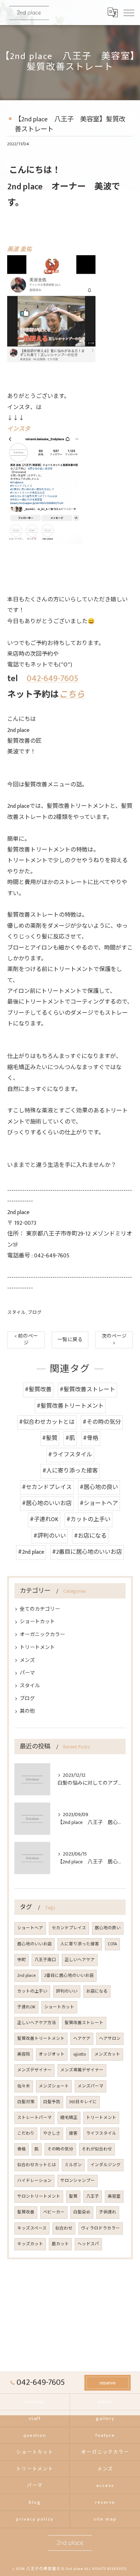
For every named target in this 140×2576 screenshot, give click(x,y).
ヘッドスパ (88, 2244)
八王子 (93, 2196)
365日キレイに (83, 2102)
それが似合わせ (97, 2149)
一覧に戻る (70, 1340)
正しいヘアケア (80, 1960)
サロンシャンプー (78, 2181)
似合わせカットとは (37, 2165)
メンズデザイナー (34, 2070)
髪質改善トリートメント (41, 2039)
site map (105, 2519)
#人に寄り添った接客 (70, 1471)
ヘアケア (82, 2039)
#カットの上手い (88, 1520)
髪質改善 (26, 2212)
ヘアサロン (110, 2039)
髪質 (73, 2196)
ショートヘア (30, 1928)
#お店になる (90, 1536)
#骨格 (91, 1438)
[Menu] (129, 12)
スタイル (17, 1313)
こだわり (26, 2133)
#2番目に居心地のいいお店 (87, 1552)
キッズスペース (32, 2228)
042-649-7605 (52, 679)
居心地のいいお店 (34, 1944)
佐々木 (24, 2086)
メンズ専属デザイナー (82, 2070)
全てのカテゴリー (40, 1609)
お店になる (97, 1991)
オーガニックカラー (42, 1634)
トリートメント (37, 1647)
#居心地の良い (99, 1487)
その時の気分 (60, 2149)
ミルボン (73, 2165)
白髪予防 (52, 2102)
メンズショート (54, 2086)
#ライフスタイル (70, 1455)
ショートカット (37, 1622)
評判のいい (67, 1991)
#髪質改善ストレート (87, 1390)
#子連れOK (44, 1520)
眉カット (60, 2244)
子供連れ (108, 2212)
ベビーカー (54, 2212)
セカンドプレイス (69, 1928)
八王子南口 (45, 1960)
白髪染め (82, 2212)
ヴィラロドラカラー (101, 2228)
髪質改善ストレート (84, 2023)
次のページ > (114, 1340)
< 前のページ (26, 1340)
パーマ (27, 1673)
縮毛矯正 (69, 2118)
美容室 (114, 2196)
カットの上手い (32, 1991)
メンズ (27, 1660)
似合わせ (64, 2228)
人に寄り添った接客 (80, 1944)
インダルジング (106, 2165)
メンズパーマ (90, 2086)
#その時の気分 (102, 1422)
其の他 (27, 1711)
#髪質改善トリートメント (70, 1406)
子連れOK (26, 2007)
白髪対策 (26, 2102)
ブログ (35, 1313)
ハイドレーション (34, 2181)
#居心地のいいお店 (47, 1503)
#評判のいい (50, 1536)
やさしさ (52, 2133)
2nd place (26, 1976)
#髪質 (50, 1438)
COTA (112, 1944)
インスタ (19, 429)
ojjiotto (80, 2054)
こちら (72, 695)
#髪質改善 (38, 1390)
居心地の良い (108, 1928)
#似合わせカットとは (47, 1422)
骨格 (22, 2149)
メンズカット (107, 2054)
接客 (73, 2133)
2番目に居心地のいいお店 (69, 1976)
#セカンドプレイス (47, 1487)
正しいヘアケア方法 (37, 2023)
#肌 (70, 1438)
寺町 (22, 1960)
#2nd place (31, 1552)
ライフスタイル (101, 2133)
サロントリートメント (39, 2196)
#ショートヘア (99, 1503)
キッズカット (30, 2244)
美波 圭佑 (19, 249)
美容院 (24, 2054)
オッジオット (52, 2054)
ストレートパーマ (34, 2118)
